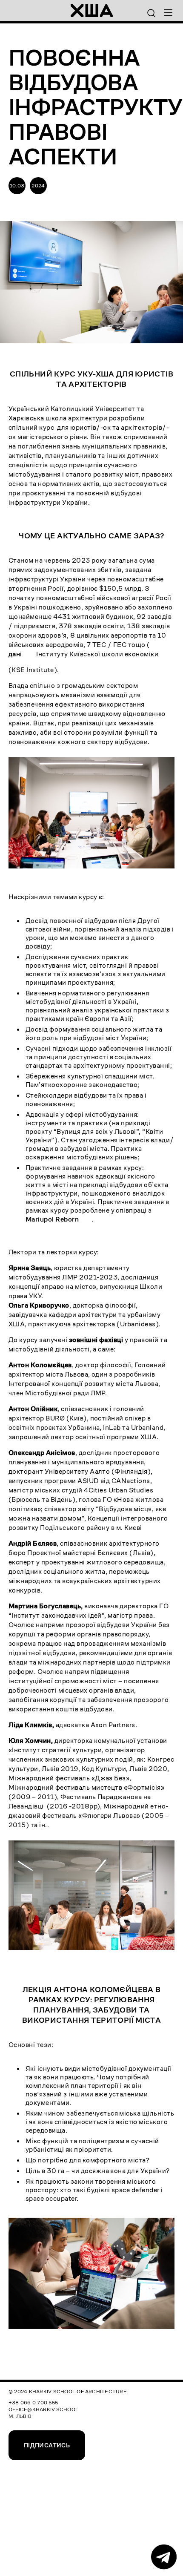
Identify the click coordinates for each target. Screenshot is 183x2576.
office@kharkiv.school (43, 2409)
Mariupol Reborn (52, 1219)
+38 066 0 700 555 (33, 2402)
